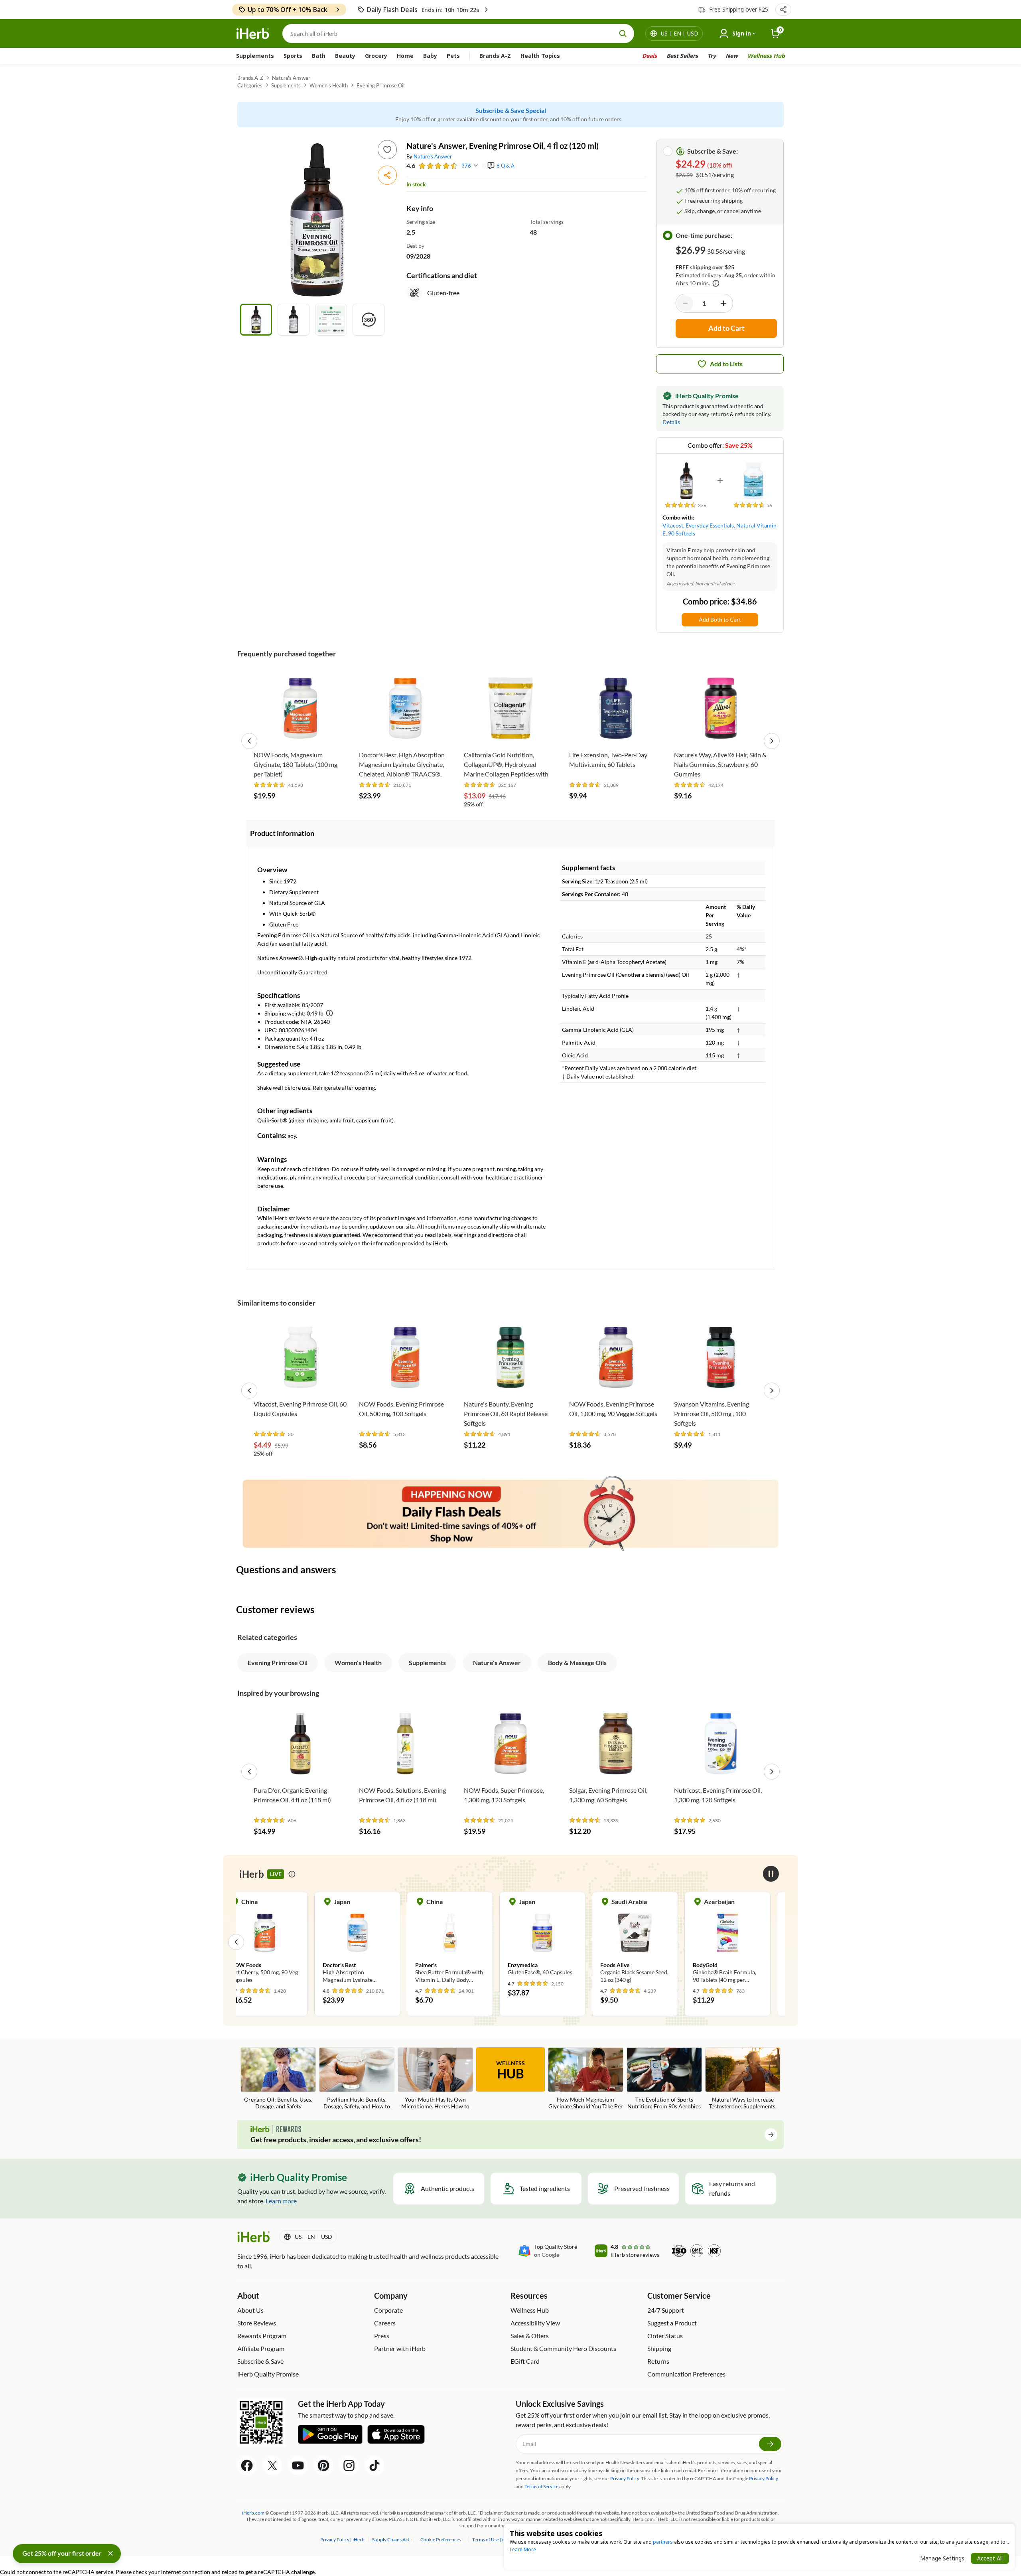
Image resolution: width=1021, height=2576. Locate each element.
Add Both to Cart (720, 619)
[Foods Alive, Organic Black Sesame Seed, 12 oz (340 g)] (557, 1942)
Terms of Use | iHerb (494, 2539)
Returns (658, 2361)
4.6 (411, 165)
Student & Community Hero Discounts (563, 2348)
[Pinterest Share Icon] (323, 2465)
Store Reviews (257, 2323)
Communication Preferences (686, 2374)
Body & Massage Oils (577, 1662)
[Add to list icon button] (387, 150)
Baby (430, 56)
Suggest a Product (672, 2323)
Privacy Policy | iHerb (343, 2539)
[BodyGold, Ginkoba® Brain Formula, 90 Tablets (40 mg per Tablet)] (649, 1942)
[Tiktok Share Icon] (374, 2465)
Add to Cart (300, 734)
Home (405, 56)
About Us (250, 2310)
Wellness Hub (766, 56)
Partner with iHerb (400, 2348)
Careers (385, 2323)
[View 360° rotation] (369, 320)
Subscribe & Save (260, 2361)
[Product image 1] (256, 320)
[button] (783, 10)
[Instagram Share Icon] (349, 2465)
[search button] (623, 34)
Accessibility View (535, 2323)
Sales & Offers (530, 2336)
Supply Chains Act (391, 2539)
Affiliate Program (261, 2348)
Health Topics (540, 56)
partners (663, 2542)
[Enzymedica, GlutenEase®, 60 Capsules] (464, 1938)
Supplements (255, 56)
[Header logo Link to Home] (253, 34)
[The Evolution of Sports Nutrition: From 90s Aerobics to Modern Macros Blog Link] (664, 2079)
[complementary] (441, 2539)
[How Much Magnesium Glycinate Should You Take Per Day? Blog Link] (586, 2079)
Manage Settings (942, 2558)
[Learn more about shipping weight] (329, 1013)
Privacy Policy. (625, 2478)
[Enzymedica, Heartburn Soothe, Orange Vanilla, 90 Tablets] (742, 1942)
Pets (453, 56)
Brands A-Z (495, 56)
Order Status (665, 2336)
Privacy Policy (764, 2478)
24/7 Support (666, 2310)
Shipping (659, 2348)
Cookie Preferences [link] (441, 2539)
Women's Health (329, 85)
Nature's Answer (291, 78)
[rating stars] (438, 166)
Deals (649, 56)
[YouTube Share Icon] (298, 2465)
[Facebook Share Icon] (247, 2465)
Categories (250, 85)
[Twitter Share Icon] (272, 2465)
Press (382, 2336)
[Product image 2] (294, 320)
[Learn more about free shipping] (716, 283)
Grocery (376, 56)
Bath (319, 56)
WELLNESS (510, 2070)
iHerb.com (253, 2513)
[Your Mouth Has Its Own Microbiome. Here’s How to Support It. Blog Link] (435, 2079)
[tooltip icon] (292, 1874)
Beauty (345, 56)
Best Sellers (682, 56)
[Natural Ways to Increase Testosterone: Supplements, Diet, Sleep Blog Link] (743, 2079)
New (732, 56)
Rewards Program (262, 2336)
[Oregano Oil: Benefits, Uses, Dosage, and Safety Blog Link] (278, 2079)
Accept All (990, 2558)
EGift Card (525, 2361)
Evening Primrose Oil (380, 85)
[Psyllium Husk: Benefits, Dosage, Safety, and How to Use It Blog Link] (357, 2079)
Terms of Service (541, 2486)
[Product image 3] (331, 320)
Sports (293, 56)
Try (712, 56)
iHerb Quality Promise (268, 2374)
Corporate (388, 2310)
